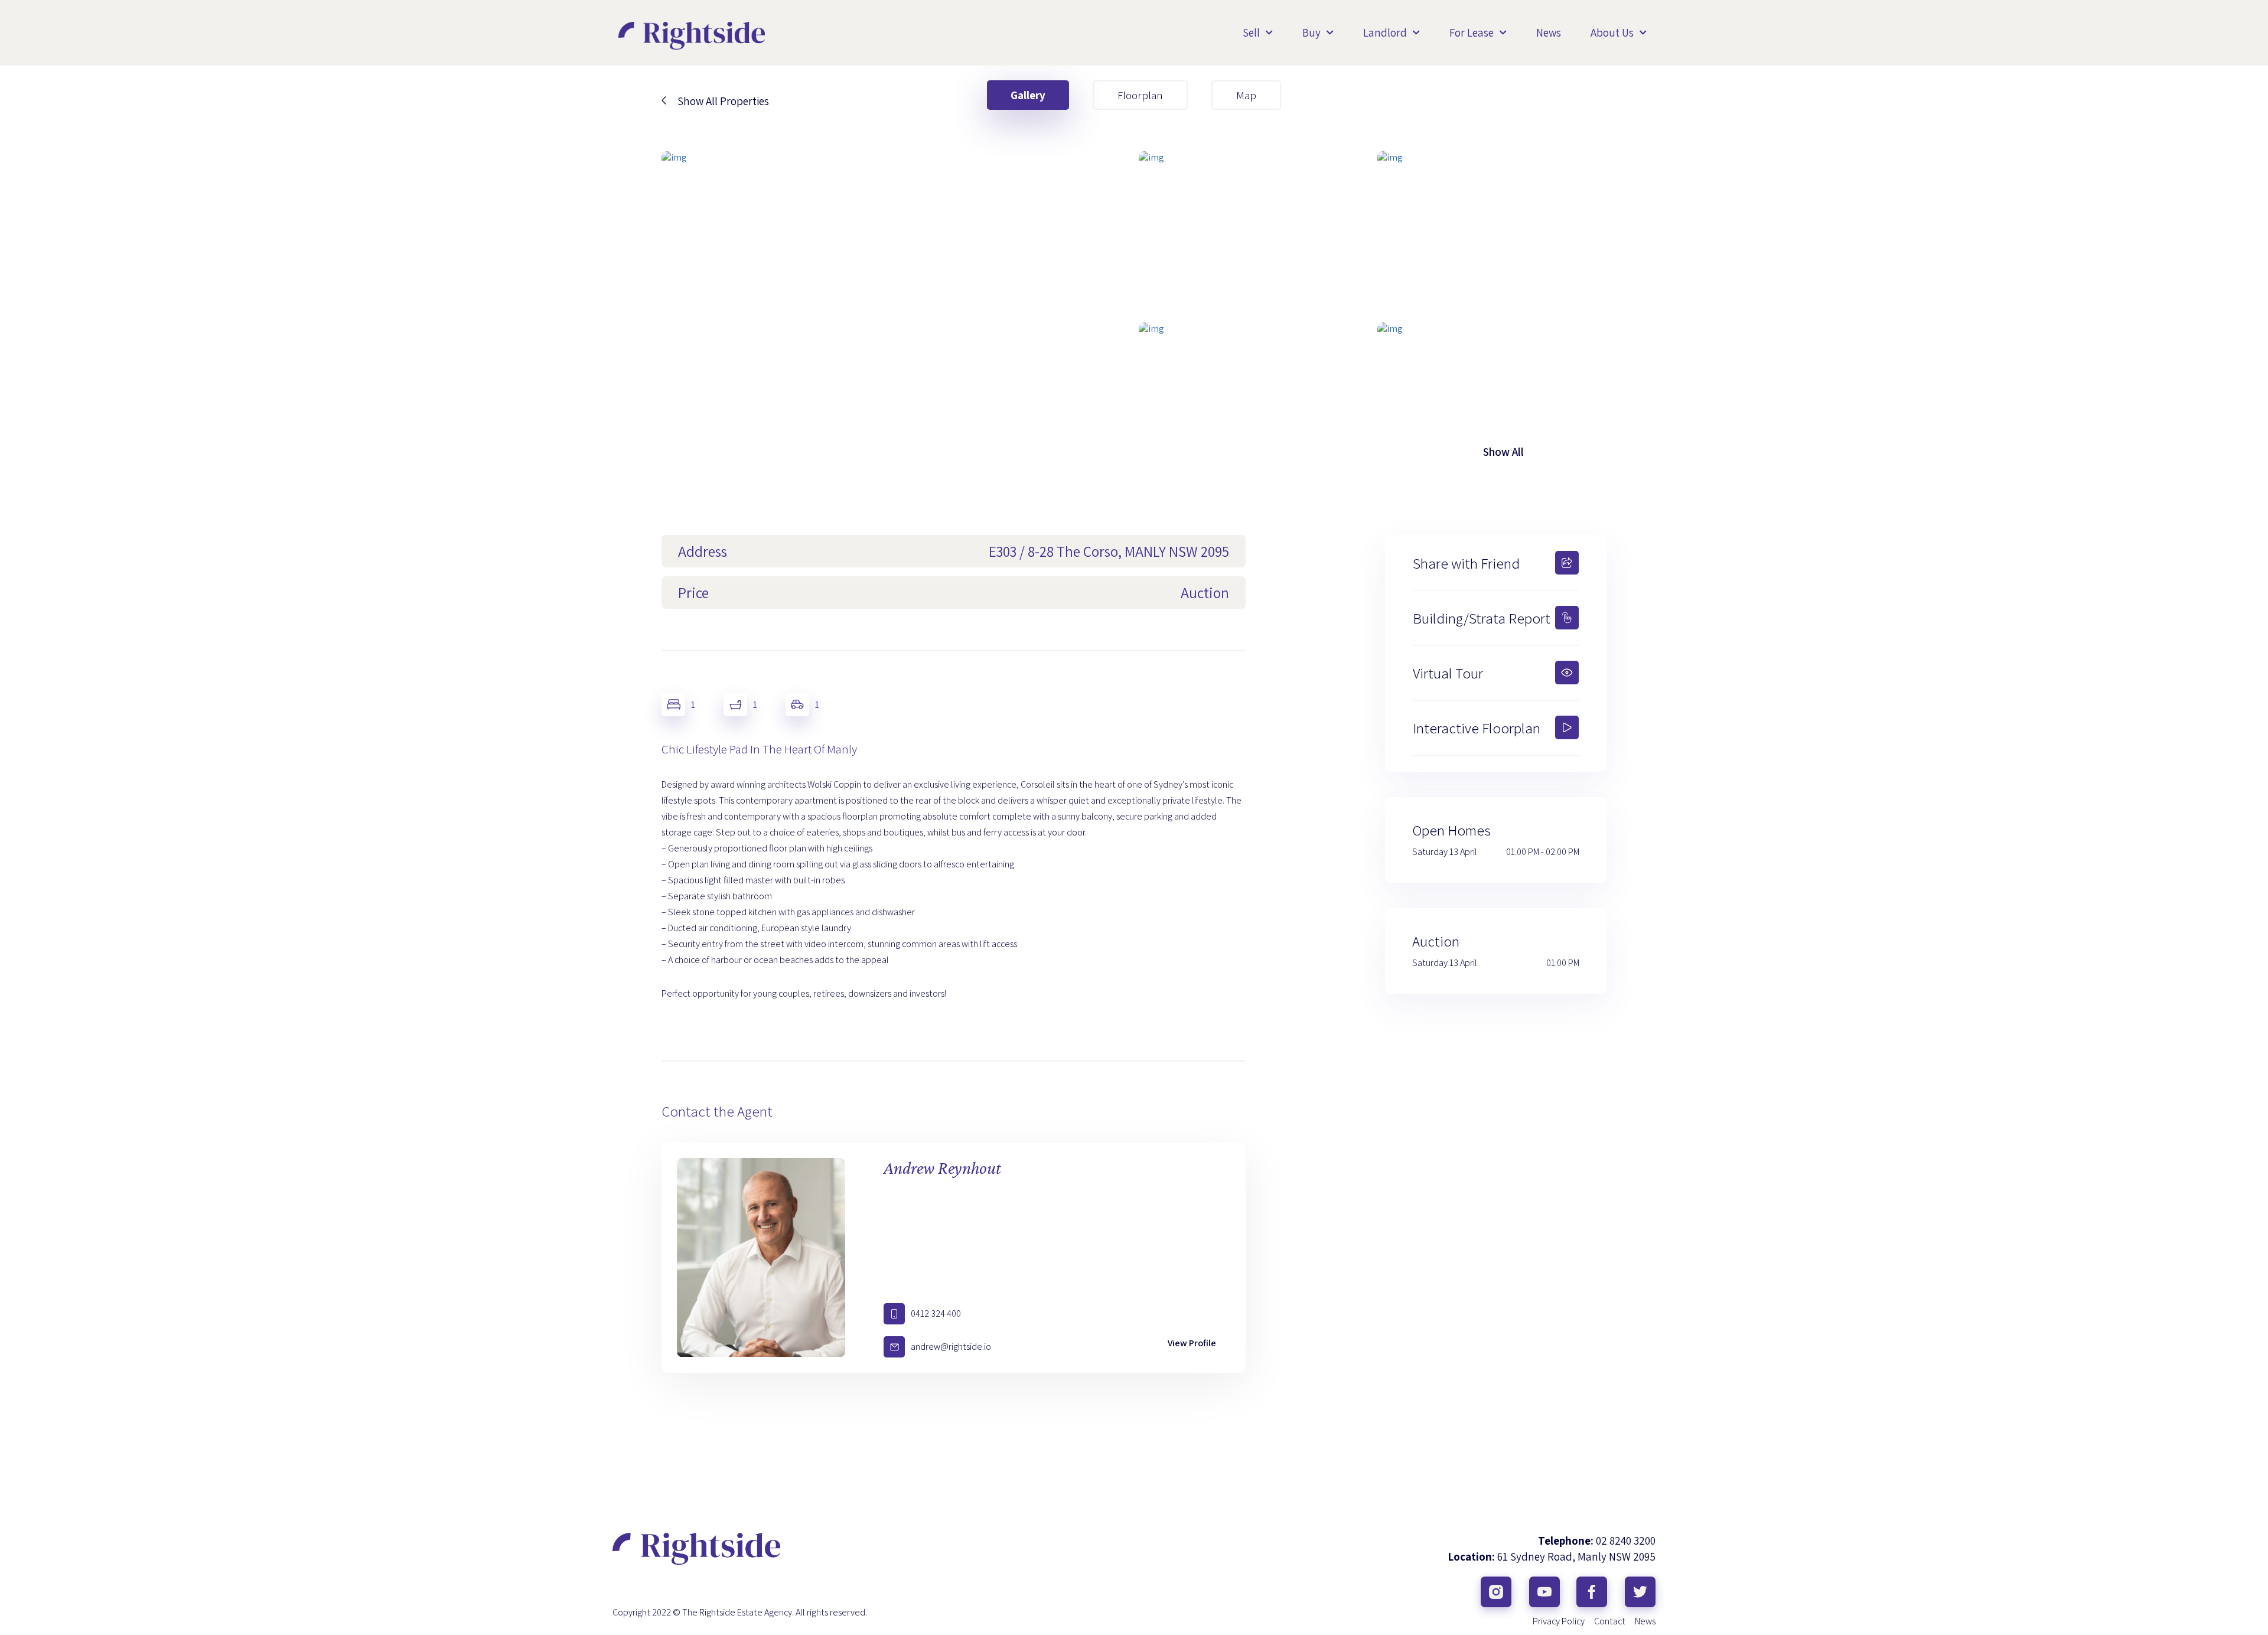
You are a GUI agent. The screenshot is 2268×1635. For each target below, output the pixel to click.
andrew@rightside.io (951, 1347)
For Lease (1472, 32)
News (1549, 32)
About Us (1612, 32)
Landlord (1385, 32)
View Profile (1192, 1343)
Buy (1311, 32)
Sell (1251, 32)
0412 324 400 (936, 1313)
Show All (1503, 452)
